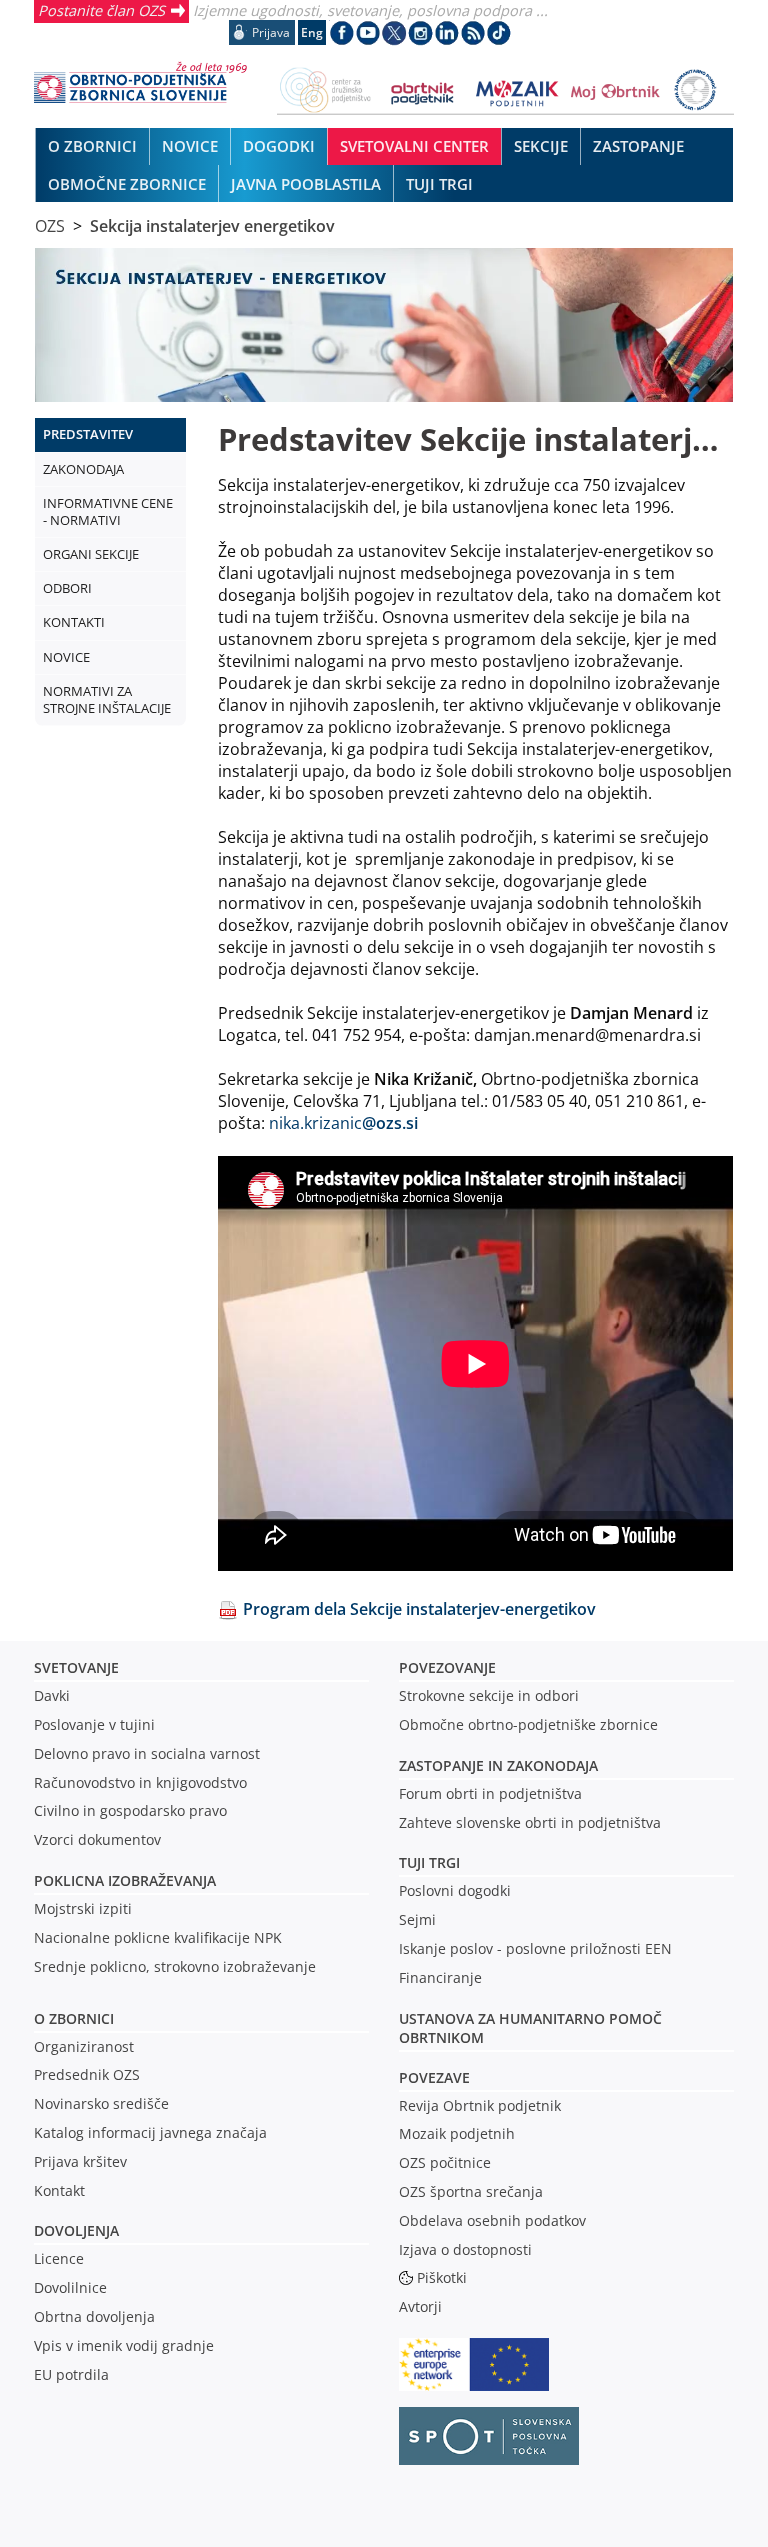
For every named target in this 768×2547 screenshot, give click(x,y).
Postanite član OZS (101, 10)
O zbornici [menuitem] (92, 146)
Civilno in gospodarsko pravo (130, 1810)
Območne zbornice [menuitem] (127, 184)
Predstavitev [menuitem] (88, 434)
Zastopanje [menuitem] (638, 146)
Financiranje (440, 1977)
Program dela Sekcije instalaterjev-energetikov (419, 1609)
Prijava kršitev (80, 2161)
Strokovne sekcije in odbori (489, 1695)
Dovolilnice (70, 2287)
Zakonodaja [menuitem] (83, 469)
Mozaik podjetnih (457, 2133)
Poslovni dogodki (455, 1890)
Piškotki (442, 2277)
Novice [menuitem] (190, 146)
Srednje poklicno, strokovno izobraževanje (175, 1966)
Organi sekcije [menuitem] (91, 554)
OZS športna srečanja (471, 2191)
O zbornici (74, 2018)
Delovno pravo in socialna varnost (147, 1753)
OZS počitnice (445, 2162)
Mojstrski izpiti (83, 1908)
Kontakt (59, 2190)
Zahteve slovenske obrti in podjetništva (530, 1822)
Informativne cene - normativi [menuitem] (108, 511)
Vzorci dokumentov (97, 1839)
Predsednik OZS (87, 2074)
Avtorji (420, 2306)
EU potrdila (71, 2374)
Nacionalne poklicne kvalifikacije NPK (158, 1937)
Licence (59, 2258)
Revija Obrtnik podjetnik (480, 2105)
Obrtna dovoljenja (94, 2316)
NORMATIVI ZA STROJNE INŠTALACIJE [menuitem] (107, 699)
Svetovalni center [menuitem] (414, 146)
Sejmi (417, 1919)
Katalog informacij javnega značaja (150, 2132)
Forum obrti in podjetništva (490, 1793)
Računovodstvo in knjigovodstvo (140, 1782)
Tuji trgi (429, 1862)
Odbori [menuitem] (67, 588)
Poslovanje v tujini (94, 1724)
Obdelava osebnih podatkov (492, 2220)
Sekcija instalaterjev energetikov (212, 226)
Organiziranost (84, 2046)
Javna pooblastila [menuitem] (306, 184)
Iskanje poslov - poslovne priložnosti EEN (535, 1948)
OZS (50, 226)
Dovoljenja (76, 2230)
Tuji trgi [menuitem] (439, 184)
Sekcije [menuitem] (541, 146)
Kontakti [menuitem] (74, 622)
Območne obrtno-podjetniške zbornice (528, 1724)
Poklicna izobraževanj (120, 1880)
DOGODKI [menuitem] (279, 146)
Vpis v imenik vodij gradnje (124, 2345)
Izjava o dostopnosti (465, 2249)
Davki (52, 1695)
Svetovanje (76, 1667)
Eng (312, 32)
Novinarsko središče (101, 2103)
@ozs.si (390, 1123)
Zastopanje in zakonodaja (498, 1765)
